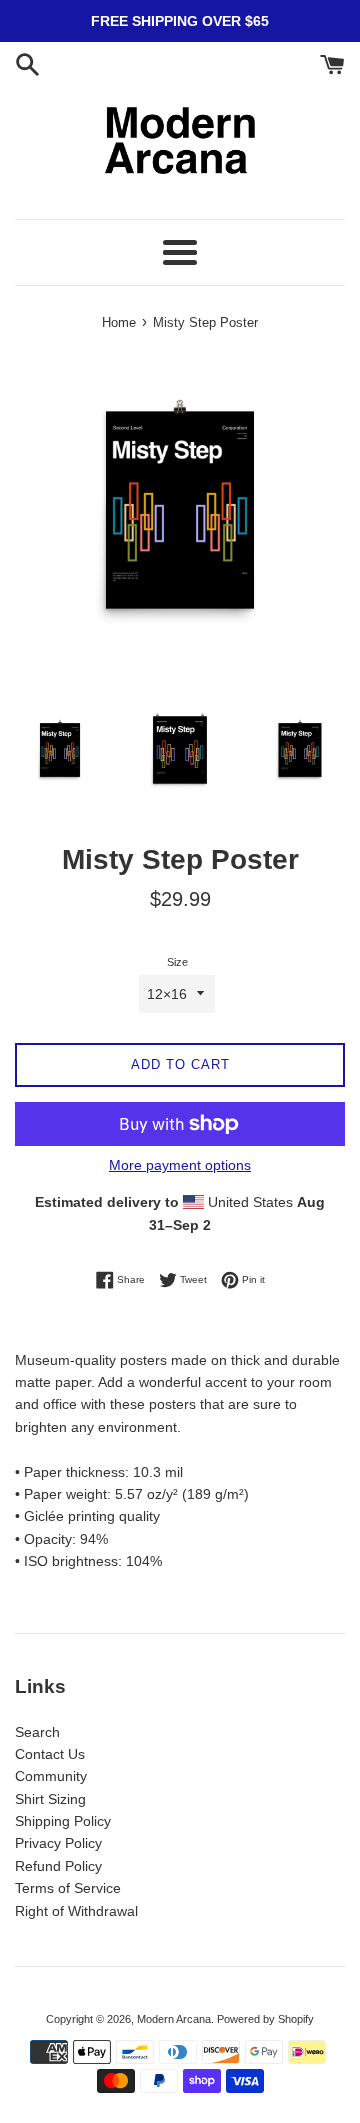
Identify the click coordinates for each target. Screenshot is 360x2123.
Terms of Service (68, 1888)
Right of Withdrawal (76, 1911)
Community (51, 1776)
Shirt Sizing (50, 1799)
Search (37, 1732)
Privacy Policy (58, 1843)
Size (177, 962)
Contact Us (50, 1754)
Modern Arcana (174, 2019)
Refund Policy (58, 1866)
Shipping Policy (63, 1821)
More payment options (180, 1165)
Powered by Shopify (265, 2019)
